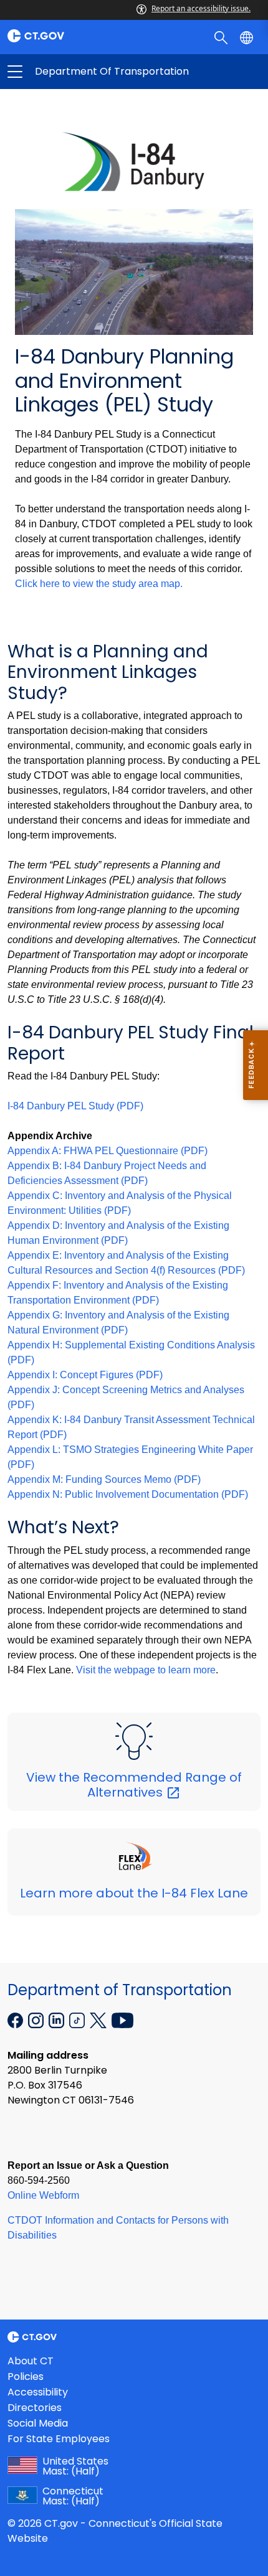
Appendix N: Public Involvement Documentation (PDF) (128, 1494)
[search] (222, 37)
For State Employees (59, 2439)
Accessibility (38, 2392)
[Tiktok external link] (78, 2019)
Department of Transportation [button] (74, 72)
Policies (26, 2376)
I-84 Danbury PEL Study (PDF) (75, 1106)
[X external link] (99, 2019)
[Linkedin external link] (58, 2019)
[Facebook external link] (17, 2019)
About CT (31, 2361)
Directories (35, 2408)
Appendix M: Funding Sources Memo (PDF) (104, 1479)
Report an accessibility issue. (201, 8)
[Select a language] (248, 37)
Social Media (38, 2423)
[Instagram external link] (37, 2019)
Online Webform (43, 2195)
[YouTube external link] (122, 2019)
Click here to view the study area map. (99, 584)
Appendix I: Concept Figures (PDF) (85, 1375)
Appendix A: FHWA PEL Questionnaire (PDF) (108, 1151)
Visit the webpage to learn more (146, 1670)
